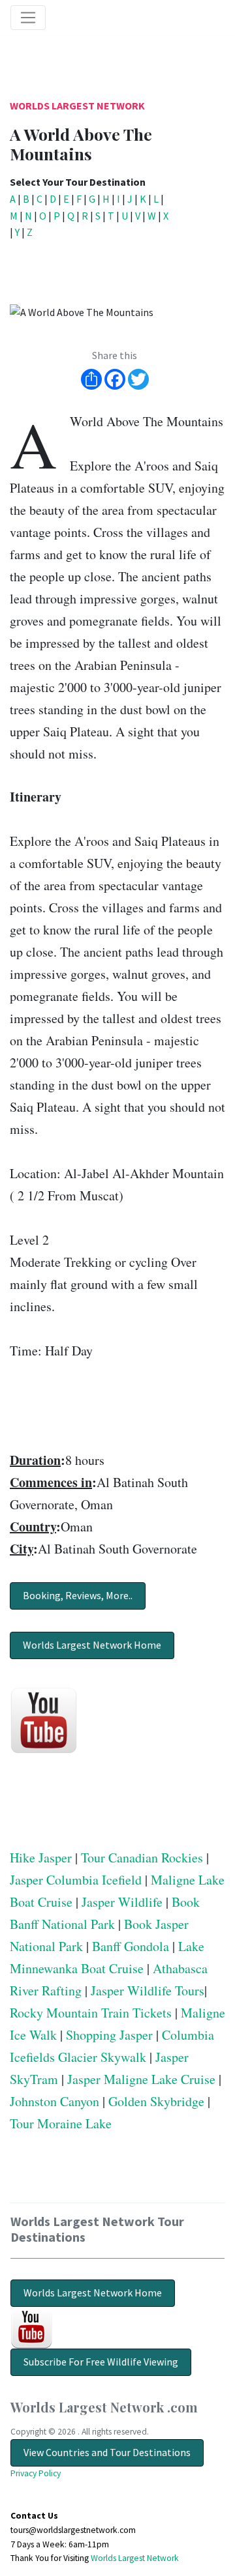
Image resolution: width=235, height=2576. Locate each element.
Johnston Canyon (55, 2101)
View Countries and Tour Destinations (107, 2452)
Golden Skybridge (156, 2101)
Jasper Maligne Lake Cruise (141, 2079)
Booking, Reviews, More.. (78, 1595)
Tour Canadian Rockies (142, 1858)
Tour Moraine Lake (61, 2123)
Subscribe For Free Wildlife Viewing (101, 2362)
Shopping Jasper (109, 2035)
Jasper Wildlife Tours (148, 1990)
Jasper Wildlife (122, 1902)
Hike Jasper (41, 1858)
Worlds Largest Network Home (92, 1645)
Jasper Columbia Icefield (76, 1880)
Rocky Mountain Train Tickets (91, 2013)
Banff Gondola (131, 1946)
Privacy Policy (36, 2473)
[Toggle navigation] (28, 18)
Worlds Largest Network (77, 106)
